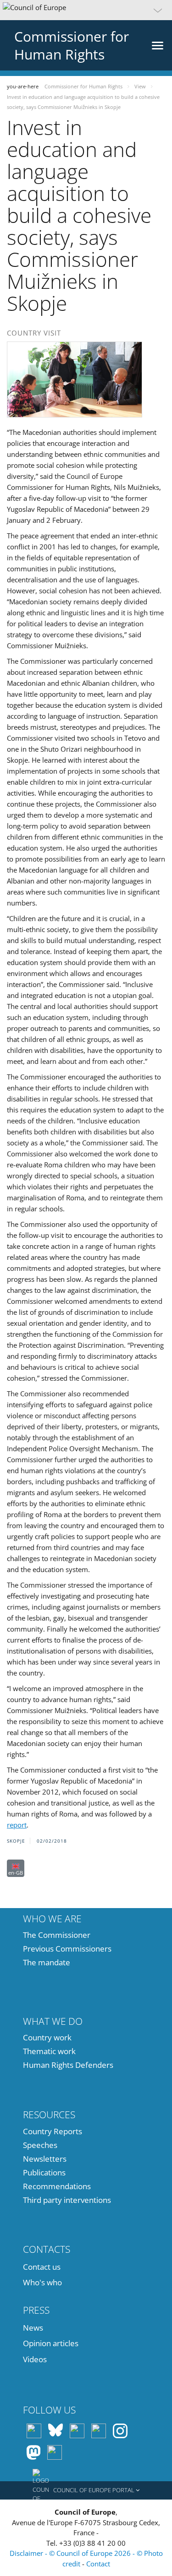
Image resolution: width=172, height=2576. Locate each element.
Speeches (40, 2145)
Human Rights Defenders (68, 2065)
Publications (44, 2172)
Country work (47, 2037)
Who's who (42, 2282)
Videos (35, 2359)
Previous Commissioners (67, 1949)
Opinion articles (51, 2343)
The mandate (47, 1962)
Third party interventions (67, 2200)
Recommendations (57, 2186)
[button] (86, 10)
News (33, 2328)
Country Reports (53, 2131)
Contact (98, 2564)
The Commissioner (57, 1935)
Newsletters (45, 2159)
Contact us (42, 2267)
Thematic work (49, 2051)
